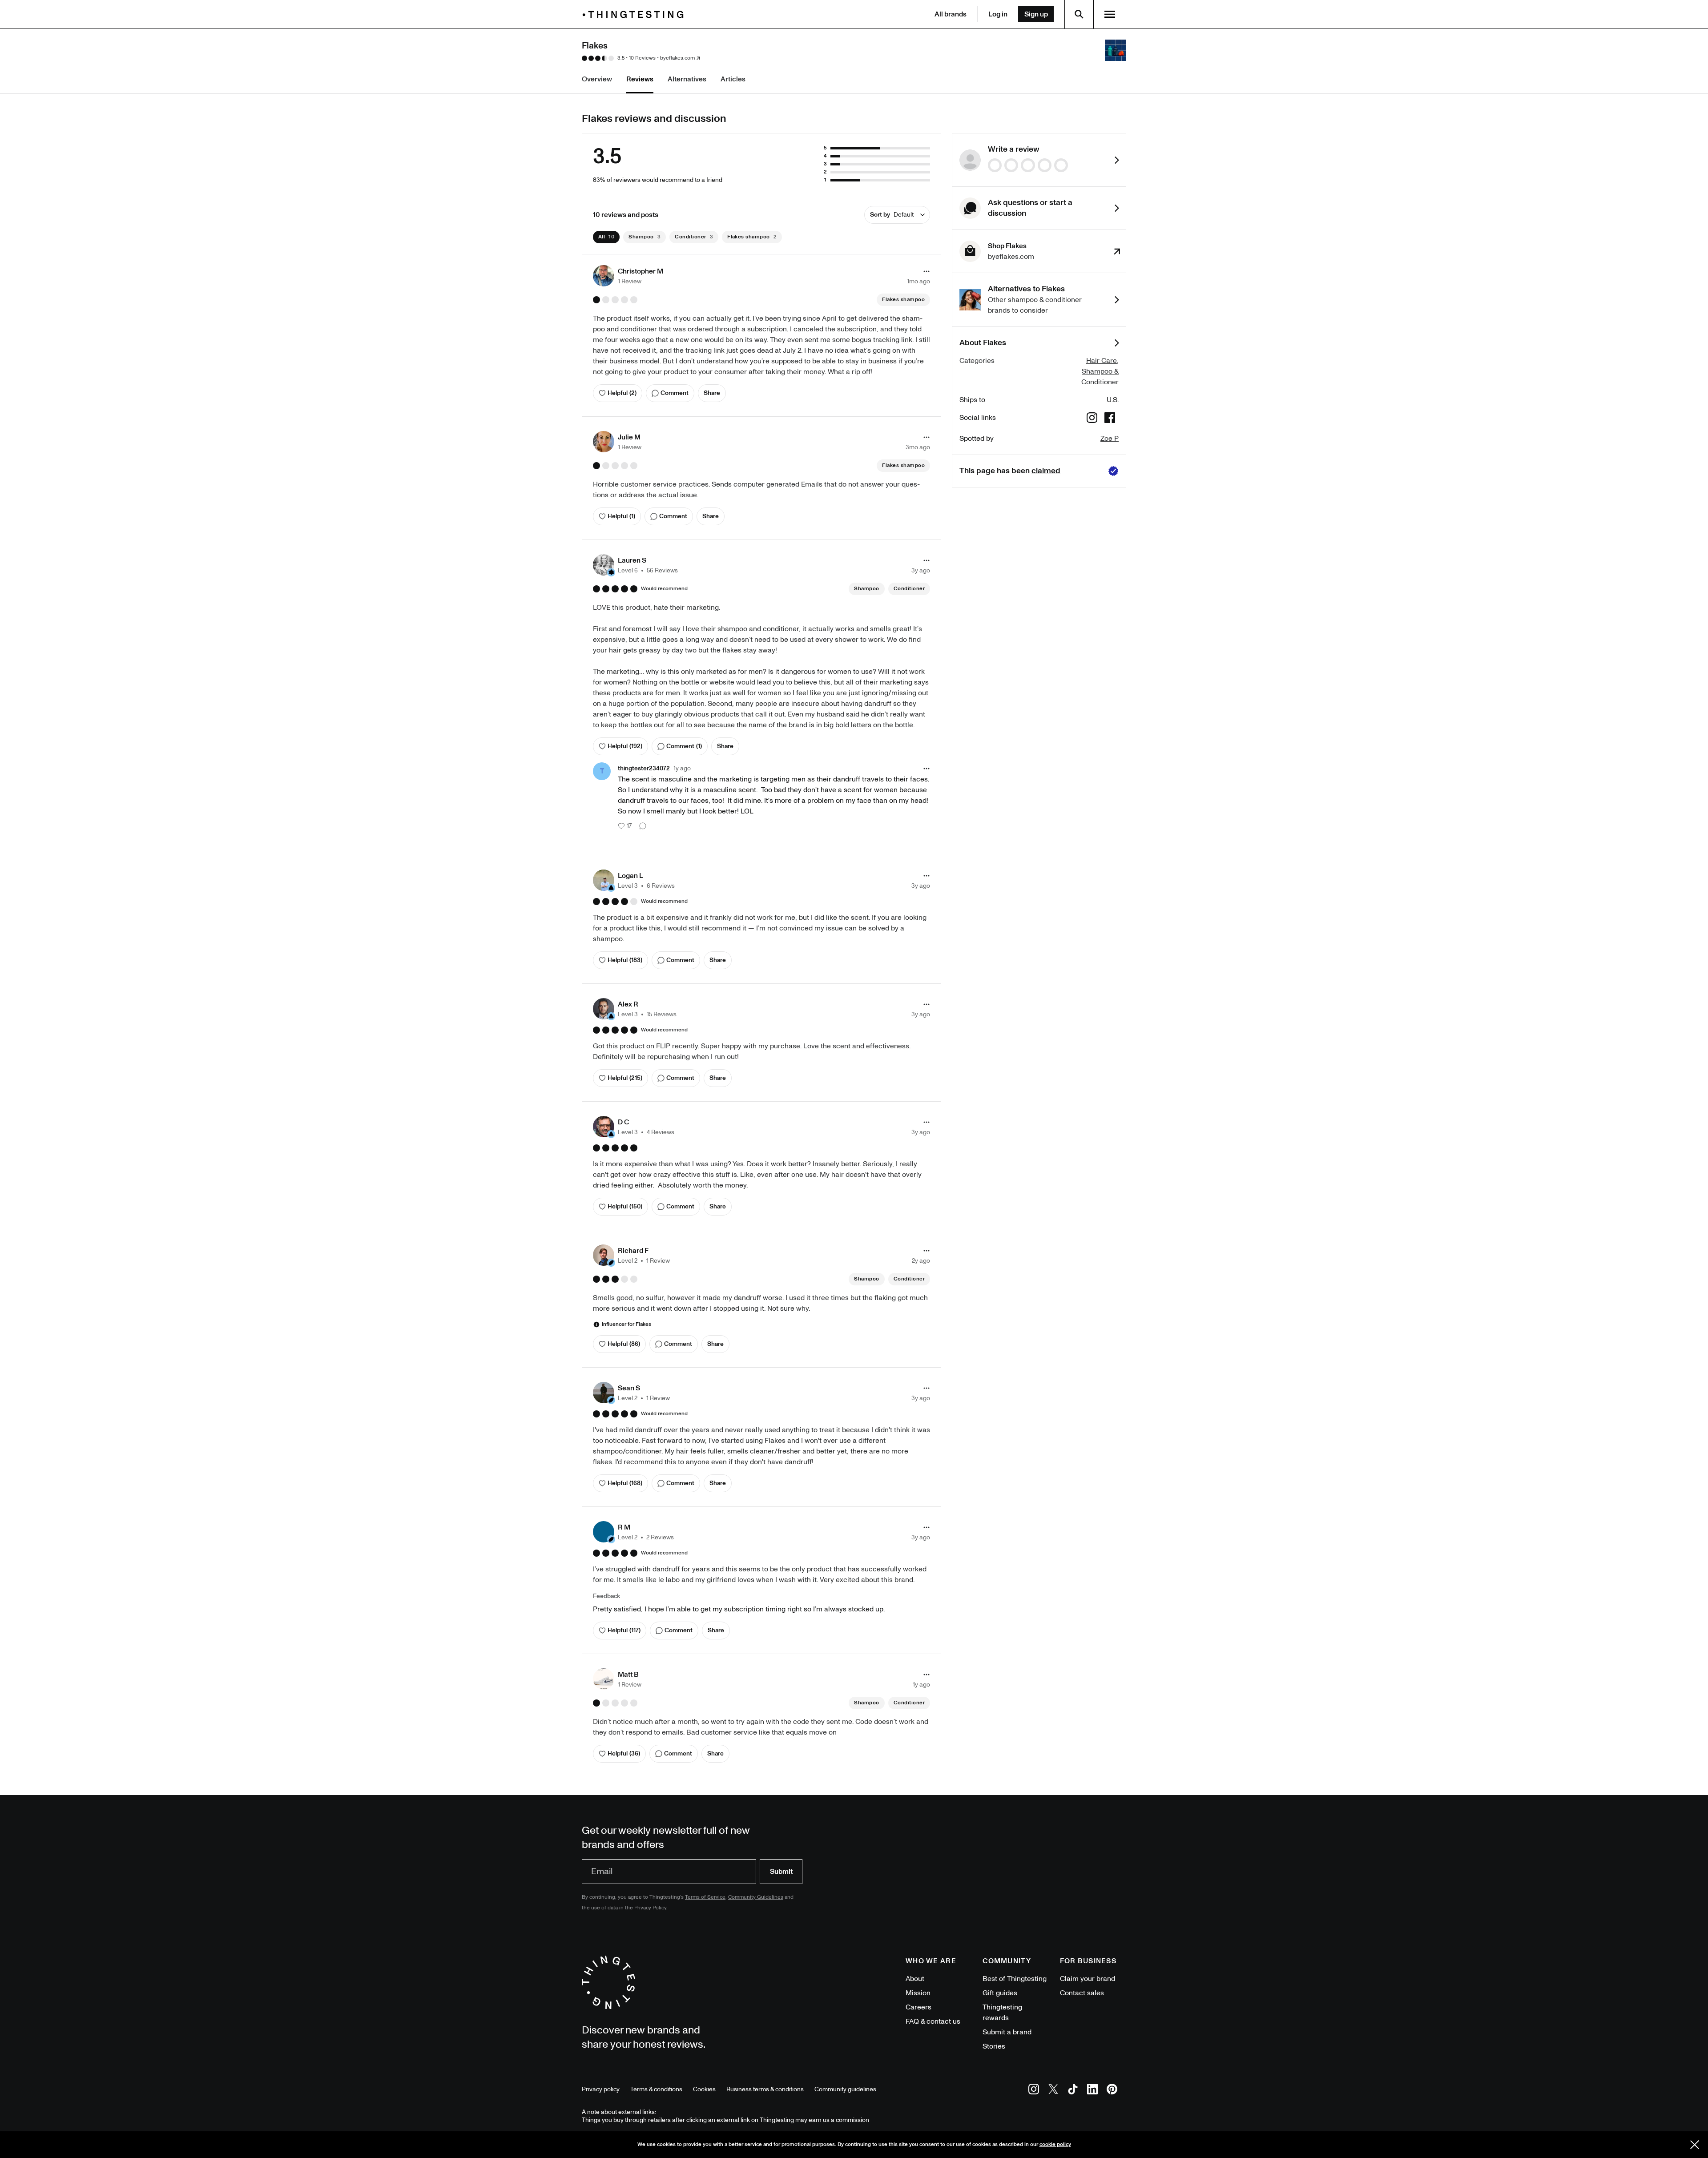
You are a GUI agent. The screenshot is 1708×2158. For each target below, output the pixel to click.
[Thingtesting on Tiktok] (1073, 2091)
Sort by (892, 215)
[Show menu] (1110, 14)
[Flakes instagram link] (1092, 419)
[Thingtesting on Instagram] (1034, 2091)
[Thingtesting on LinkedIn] (1092, 2091)
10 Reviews (642, 58)
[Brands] (635, 14)
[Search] (1079, 14)
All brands (951, 14)
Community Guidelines (756, 1897)
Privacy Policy (650, 1908)
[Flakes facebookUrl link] (1110, 419)
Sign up (1036, 14)
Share (712, 393)
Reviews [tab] (640, 79)
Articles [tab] (733, 79)
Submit (781, 1872)
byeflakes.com (677, 58)
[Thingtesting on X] (1053, 2091)
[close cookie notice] (1695, 2145)
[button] (628, 276)
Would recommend (664, 589)
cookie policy (1055, 2144)
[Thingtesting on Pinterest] (1112, 2091)
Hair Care (1102, 361)
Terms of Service (705, 1897)
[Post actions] (927, 271)
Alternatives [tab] (687, 79)
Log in (998, 14)
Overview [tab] (597, 79)
